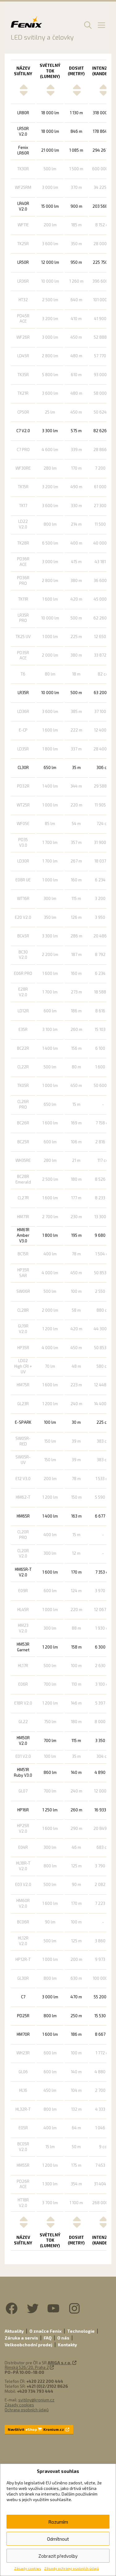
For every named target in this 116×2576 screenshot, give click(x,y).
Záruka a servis (21, 2338)
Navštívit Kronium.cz (36, 2429)
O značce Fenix (45, 2331)
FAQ (48, 2338)
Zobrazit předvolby (58, 2556)
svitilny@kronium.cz (36, 2400)
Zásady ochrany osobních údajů (72, 2568)
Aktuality (14, 2331)
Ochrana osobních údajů (27, 2410)
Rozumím (58, 2522)
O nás (63, 2338)
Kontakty (67, 2345)
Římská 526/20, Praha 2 (27, 2367)
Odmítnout (58, 2539)
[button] (87, 25)
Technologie (81, 2331)
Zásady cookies (28, 2568)
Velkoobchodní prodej (28, 2345)
